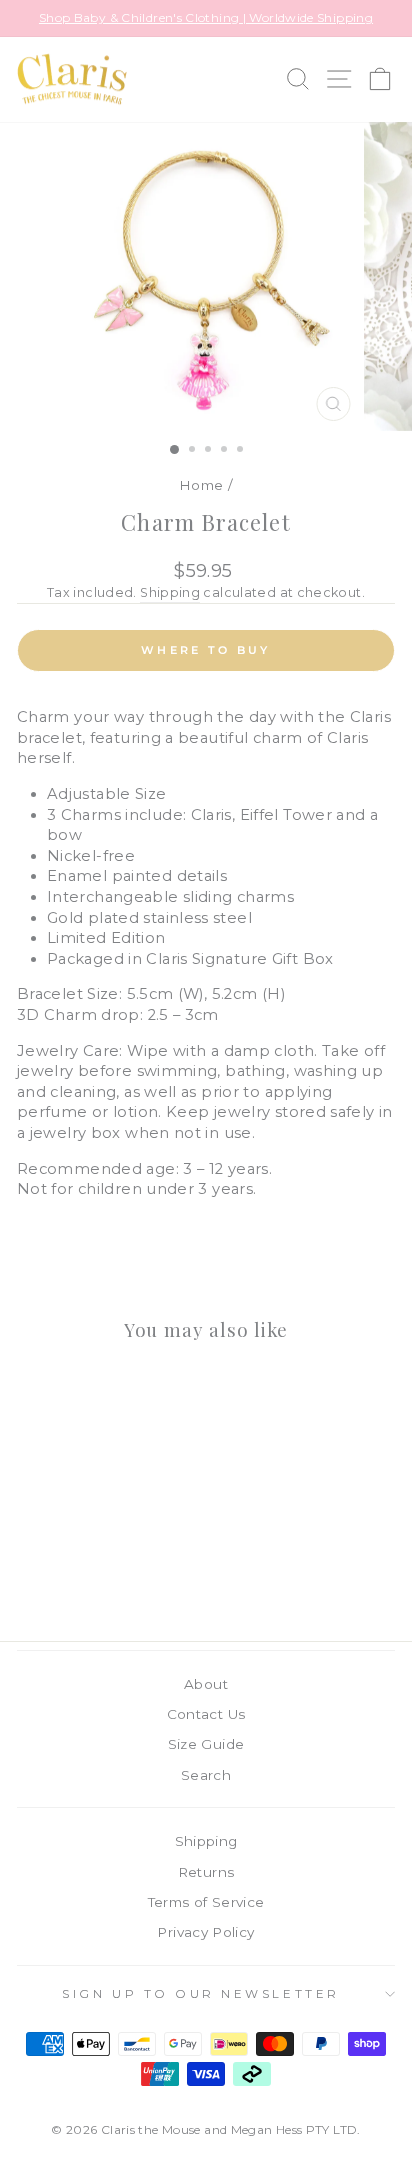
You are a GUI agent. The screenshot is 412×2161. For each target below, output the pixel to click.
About (206, 1684)
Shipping (170, 592)
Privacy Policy (205, 1932)
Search (206, 1775)
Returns (206, 1872)
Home (201, 485)
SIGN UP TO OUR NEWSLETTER (200, 1994)
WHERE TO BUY (206, 650)
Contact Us (206, 1714)
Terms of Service (206, 1902)
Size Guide (206, 1744)
